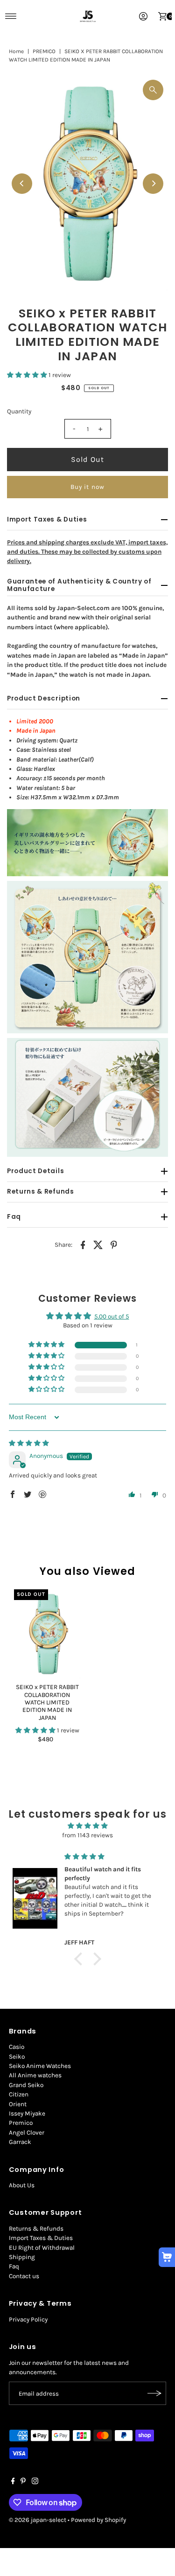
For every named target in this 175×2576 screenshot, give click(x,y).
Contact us (24, 2276)
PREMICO (44, 51)
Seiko (17, 2057)
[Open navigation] (11, 16)
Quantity (19, 411)
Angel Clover (27, 2133)
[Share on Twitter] (98, 1245)
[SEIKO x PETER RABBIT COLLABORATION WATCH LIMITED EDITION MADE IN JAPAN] (47, 1634)
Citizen (19, 2094)
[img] (29, 1443)
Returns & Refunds (36, 2229)
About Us (22, 2185)
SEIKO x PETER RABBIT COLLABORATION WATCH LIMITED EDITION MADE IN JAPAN (47, 1702)
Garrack (20, 2142)
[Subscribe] (154, 2393)
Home (16, 51)
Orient (18, 2104)
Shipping (22, 2257)
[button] (28, 375)
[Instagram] (35, 2482)
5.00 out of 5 (112, 1316)
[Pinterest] (23, 2482)
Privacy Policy (28, 2319)
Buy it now (87, 487)
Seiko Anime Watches (40, 2066)
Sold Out (88, 459)
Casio (17, 2047)
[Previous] (22, 184)
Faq (14, 2266)
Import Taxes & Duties (41, 2238)
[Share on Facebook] (83, 1245)
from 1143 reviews (87, 1835)
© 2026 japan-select (38, 2520)
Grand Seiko (26, 2085)
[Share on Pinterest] (114, 1245)
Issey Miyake (27, 2113)
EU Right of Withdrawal (42, 2248)
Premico (21, 2123)
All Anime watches (35, 2075)
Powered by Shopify (98, 2520)
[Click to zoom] (153, 90)
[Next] (153, 184)
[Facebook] (13, 2482)
